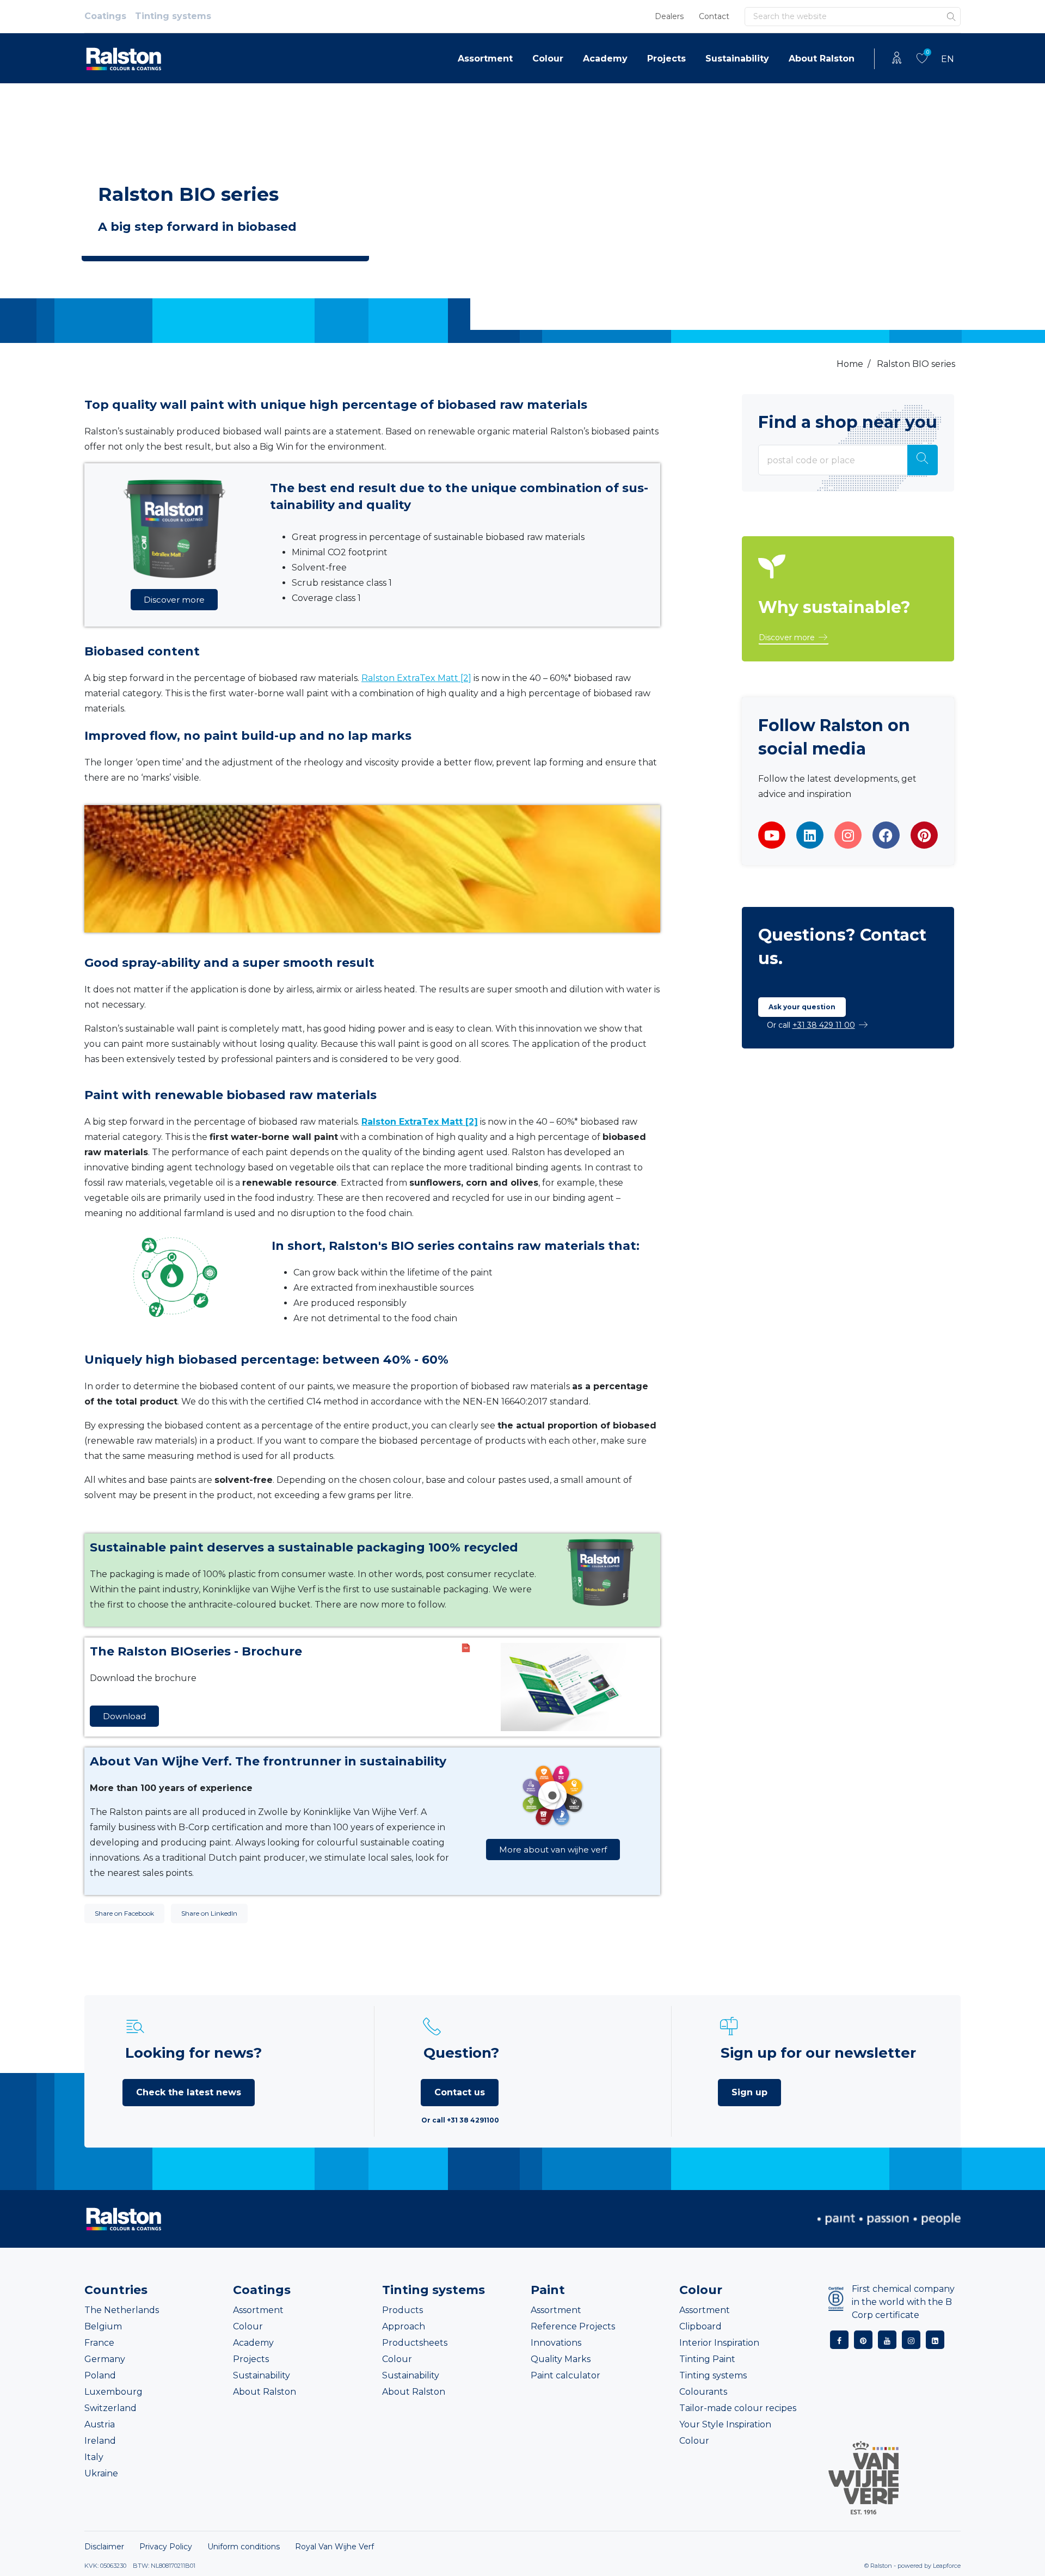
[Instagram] (848, 835)
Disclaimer (104, 2547)
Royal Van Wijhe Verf (334, 2547)
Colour (548, 59)
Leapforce (947, 2566)
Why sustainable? (834, 607)
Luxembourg (113, 2392)
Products (402, 2310)
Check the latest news (189, 2092)
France (99, 2343)
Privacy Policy (166, 2547)
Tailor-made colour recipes (738, 2408)
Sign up (749, 2092)
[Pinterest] (924, 835)
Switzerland (110, 2408)
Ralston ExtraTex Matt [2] (416, 678)
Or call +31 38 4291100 (460, 2120)
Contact (714, 16)
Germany (105, 2359)
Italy (94, 2457)
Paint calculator (565, 2375)
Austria (100, 2424)
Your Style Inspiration (725, 2424)
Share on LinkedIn (209, 1913)
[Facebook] (886, 835)
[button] (794, 638)
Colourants (703, 2392)
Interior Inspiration (719, 2343)
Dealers (669, 16)
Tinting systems (173, 16)
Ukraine (101, 2473)
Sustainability (737, 59)
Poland (100, 2375)
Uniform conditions (244, 2547)
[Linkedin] (810, 835)
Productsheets (415, 2343)
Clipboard (700, 2326)
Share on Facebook (124, 1913)
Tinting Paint (707, 2359)
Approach (404, 2326)
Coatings (105, 16)
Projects (666, 59)
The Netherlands (122, 2310)
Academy (605, 59)
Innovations (556, 2343)
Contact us (460, 2092)
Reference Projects (573, 2326)
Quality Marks (561, 2359)
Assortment (485, 59)
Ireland (100, 2441)
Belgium (103, 2326)
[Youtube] (772, 835)
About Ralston (822, 59)
